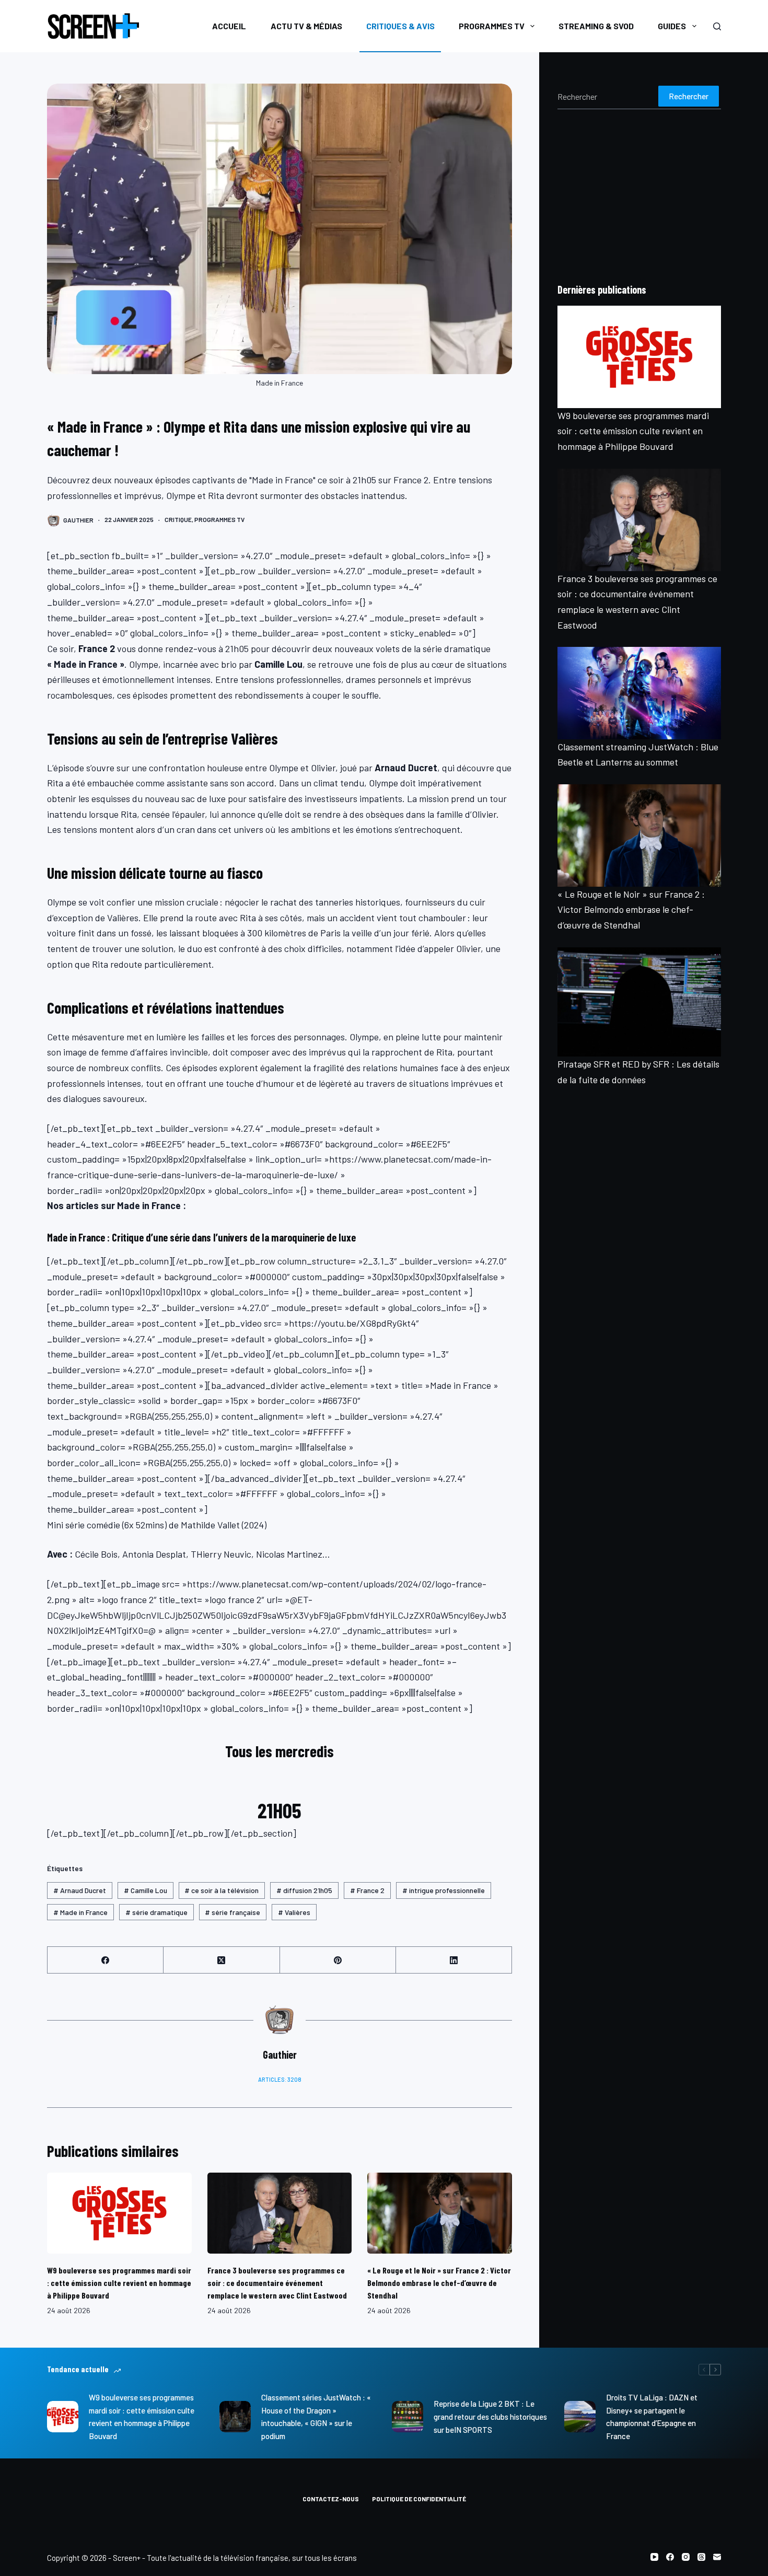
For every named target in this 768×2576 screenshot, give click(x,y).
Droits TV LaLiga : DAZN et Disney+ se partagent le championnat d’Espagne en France (652, 2417)
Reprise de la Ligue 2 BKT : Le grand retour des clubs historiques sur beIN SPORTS (490, 2417)
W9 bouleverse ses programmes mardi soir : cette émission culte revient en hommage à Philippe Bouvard (119, 2283)
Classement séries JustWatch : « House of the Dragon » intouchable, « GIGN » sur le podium (316, 2417)
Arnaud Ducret (80, 1890)
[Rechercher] (717, 26)
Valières (294, 1912)
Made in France (80, 1912)
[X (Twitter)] (222, 1960)
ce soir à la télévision (222, 1890)
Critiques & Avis (400, 26)
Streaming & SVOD (596, 26)
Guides (672, 26)
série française (232, 1912)
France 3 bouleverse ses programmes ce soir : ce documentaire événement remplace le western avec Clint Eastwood (277, 2283)
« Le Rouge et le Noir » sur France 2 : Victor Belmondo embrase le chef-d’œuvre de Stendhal (439, 2283)
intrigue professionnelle (444, 1890)
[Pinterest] (338, 1960)
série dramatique (156, 1912)
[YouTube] (654, 2557)
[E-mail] (717, 2557)
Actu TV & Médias (306, 26)
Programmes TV (492, 26)
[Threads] (701, 2557)
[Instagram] (686, 2557)
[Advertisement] (639, 195)
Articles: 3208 (280, 2079)
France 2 (367, 1890)
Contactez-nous (331, 2499)
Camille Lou (146, 1890)
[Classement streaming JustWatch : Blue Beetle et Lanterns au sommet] (639, 693)
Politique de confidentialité (419, 2499)
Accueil (229, 26)
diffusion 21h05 (304, 1890)
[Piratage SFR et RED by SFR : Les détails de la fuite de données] (639, 1002)
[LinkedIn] (454, 1960)
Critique (178, 519)
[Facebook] (106, 1960)
